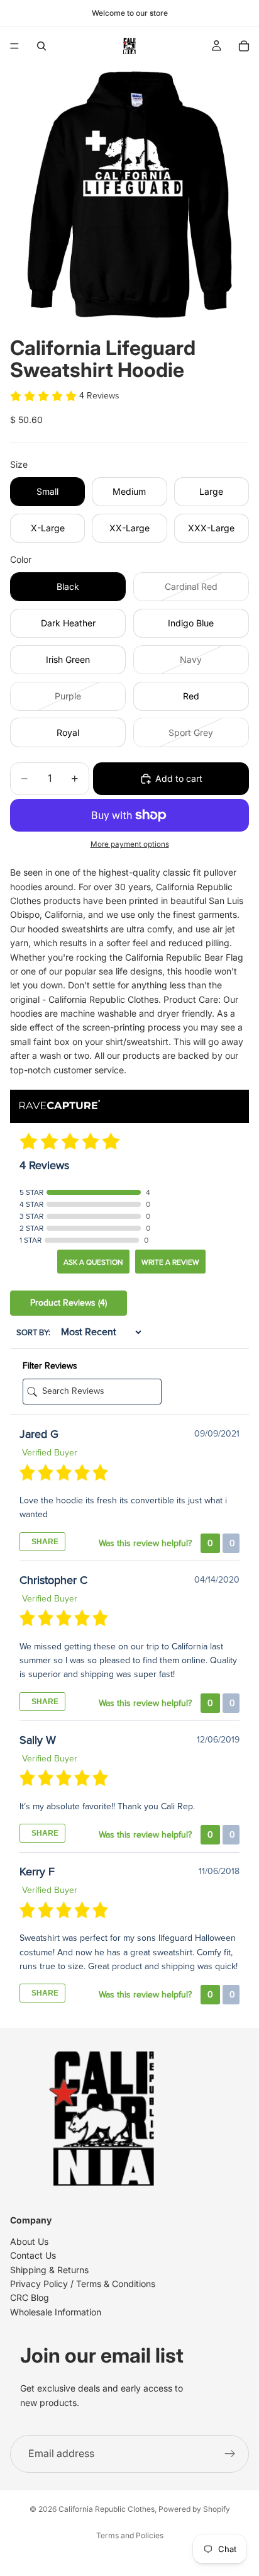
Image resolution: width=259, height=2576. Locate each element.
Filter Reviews (50, 1366)
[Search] (41, 46)
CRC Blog (30, 2298)
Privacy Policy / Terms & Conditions (83, 2284)
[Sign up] (230, 2454)
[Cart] (244, 46)
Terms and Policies (130, 2535)
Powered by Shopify (194, 2509)
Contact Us (33, 2256)
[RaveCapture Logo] (60, 1106)
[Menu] (14, 46)
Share (44, 1542)
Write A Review (170, 1262)
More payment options (130, 844)
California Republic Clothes (107, 2509)
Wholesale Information (56, 2312)
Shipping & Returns (49, 2270)
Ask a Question (93, 1262)
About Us (29, 2241)
